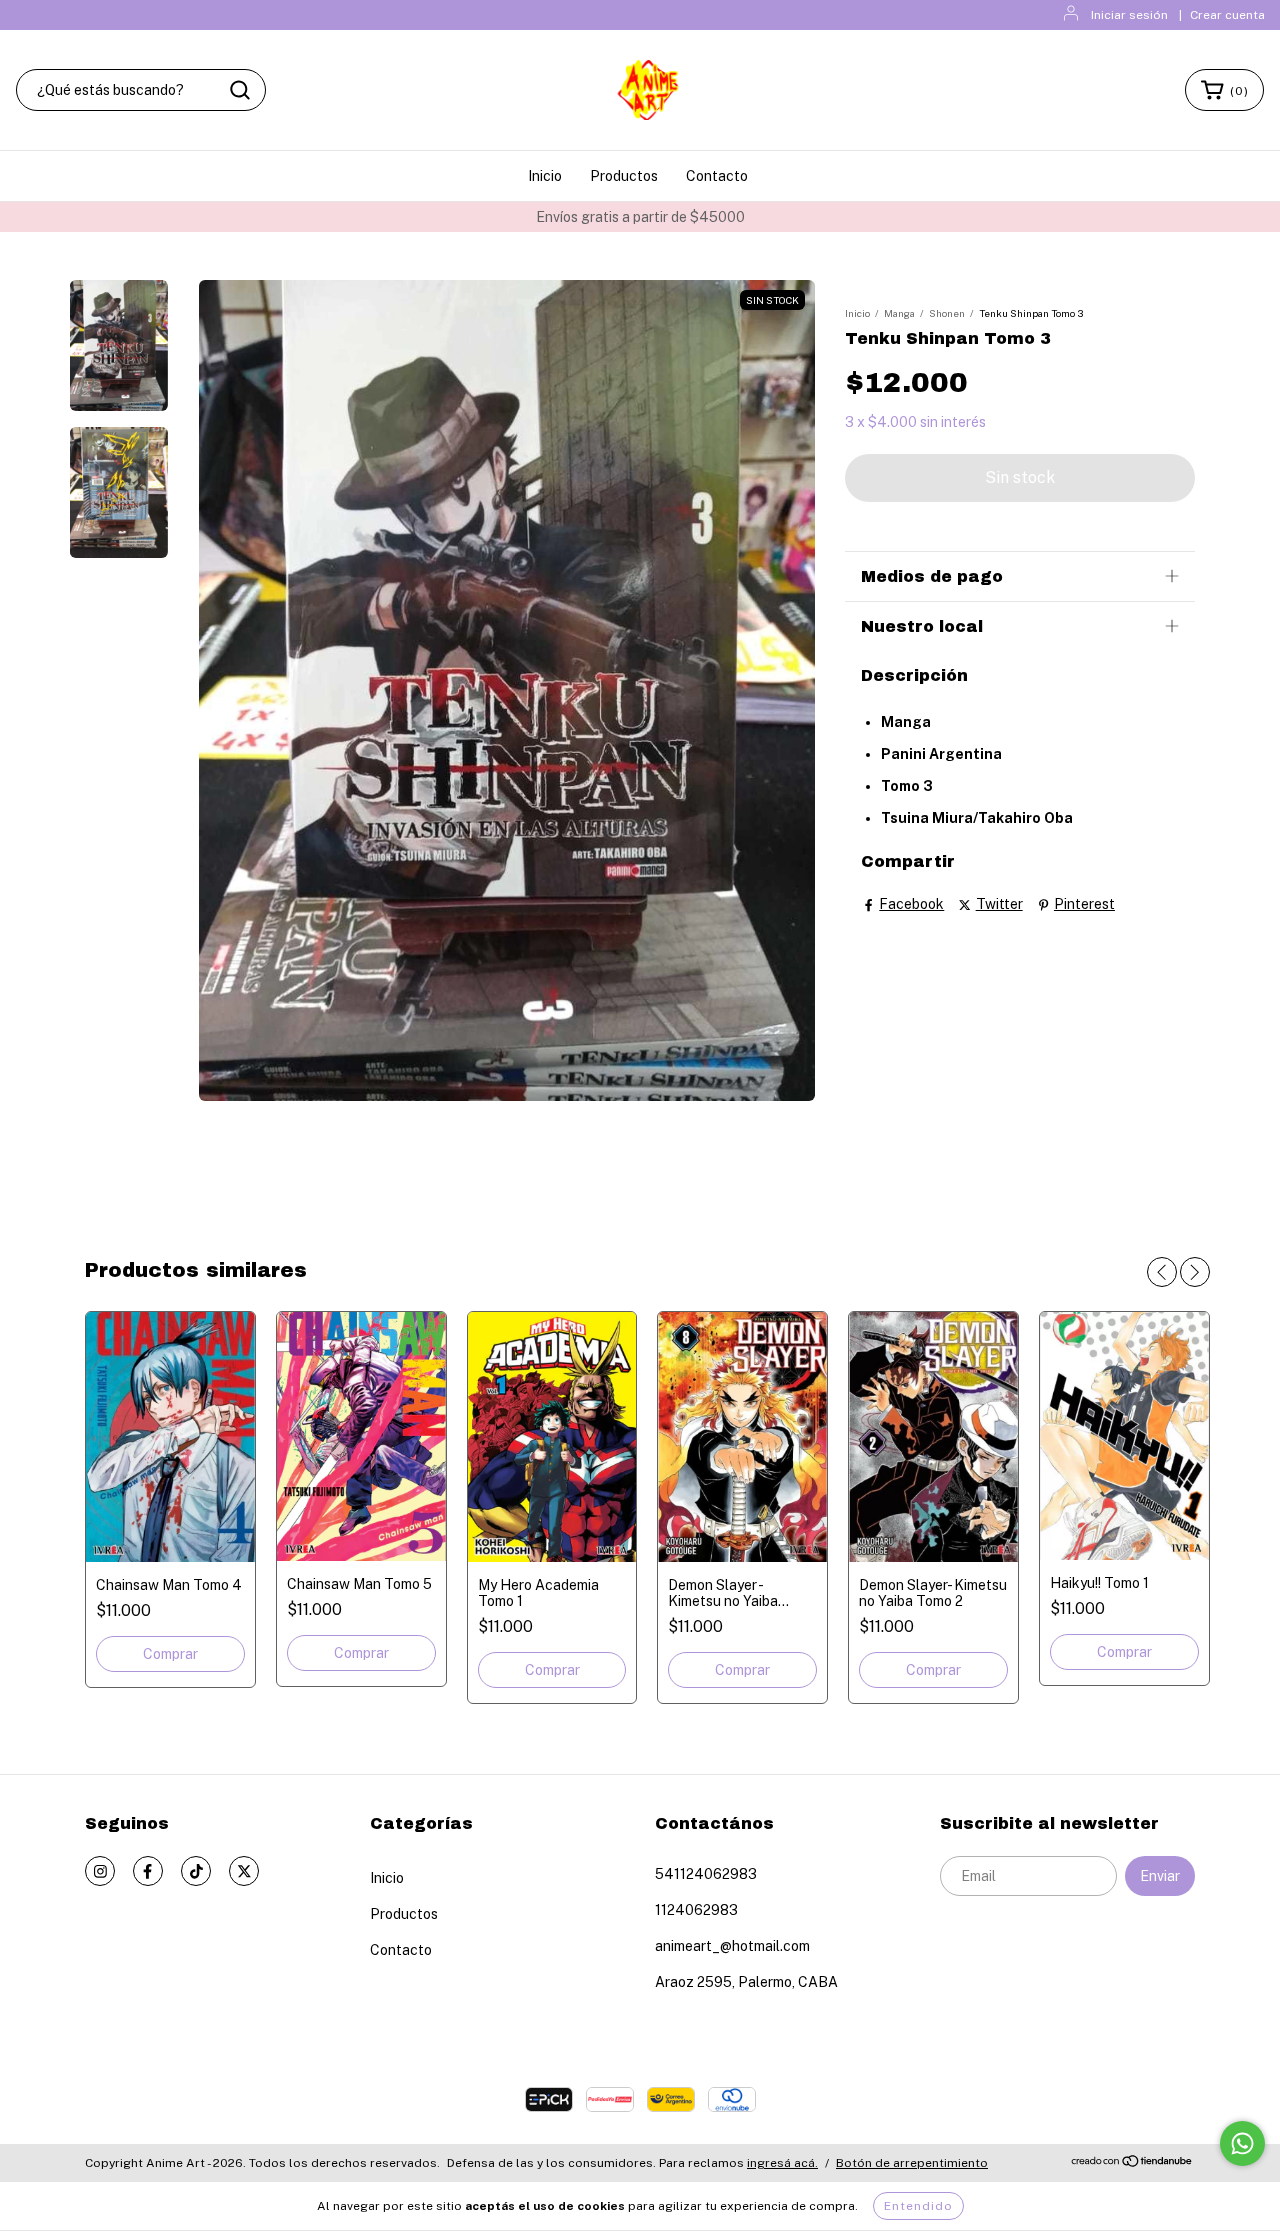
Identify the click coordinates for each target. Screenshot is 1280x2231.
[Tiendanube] (1132, 2164)
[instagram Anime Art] (100, 1871)
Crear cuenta (1227, 15)
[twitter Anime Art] (244, 1871)
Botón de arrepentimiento (912, 2163)
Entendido (918, 2206)
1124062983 (696, 1910)
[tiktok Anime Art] (196, 1871)
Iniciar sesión (1129, 15)
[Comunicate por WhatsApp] (1242, 2143)
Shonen (947, 313)
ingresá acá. (782, 2163)
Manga (899, 313)
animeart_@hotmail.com (732, 1946)
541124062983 (706, 1874)
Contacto (717, 176)
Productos (624, 176)
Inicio (545, 176)
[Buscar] (240, 90)
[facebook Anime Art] (148, 1871)
